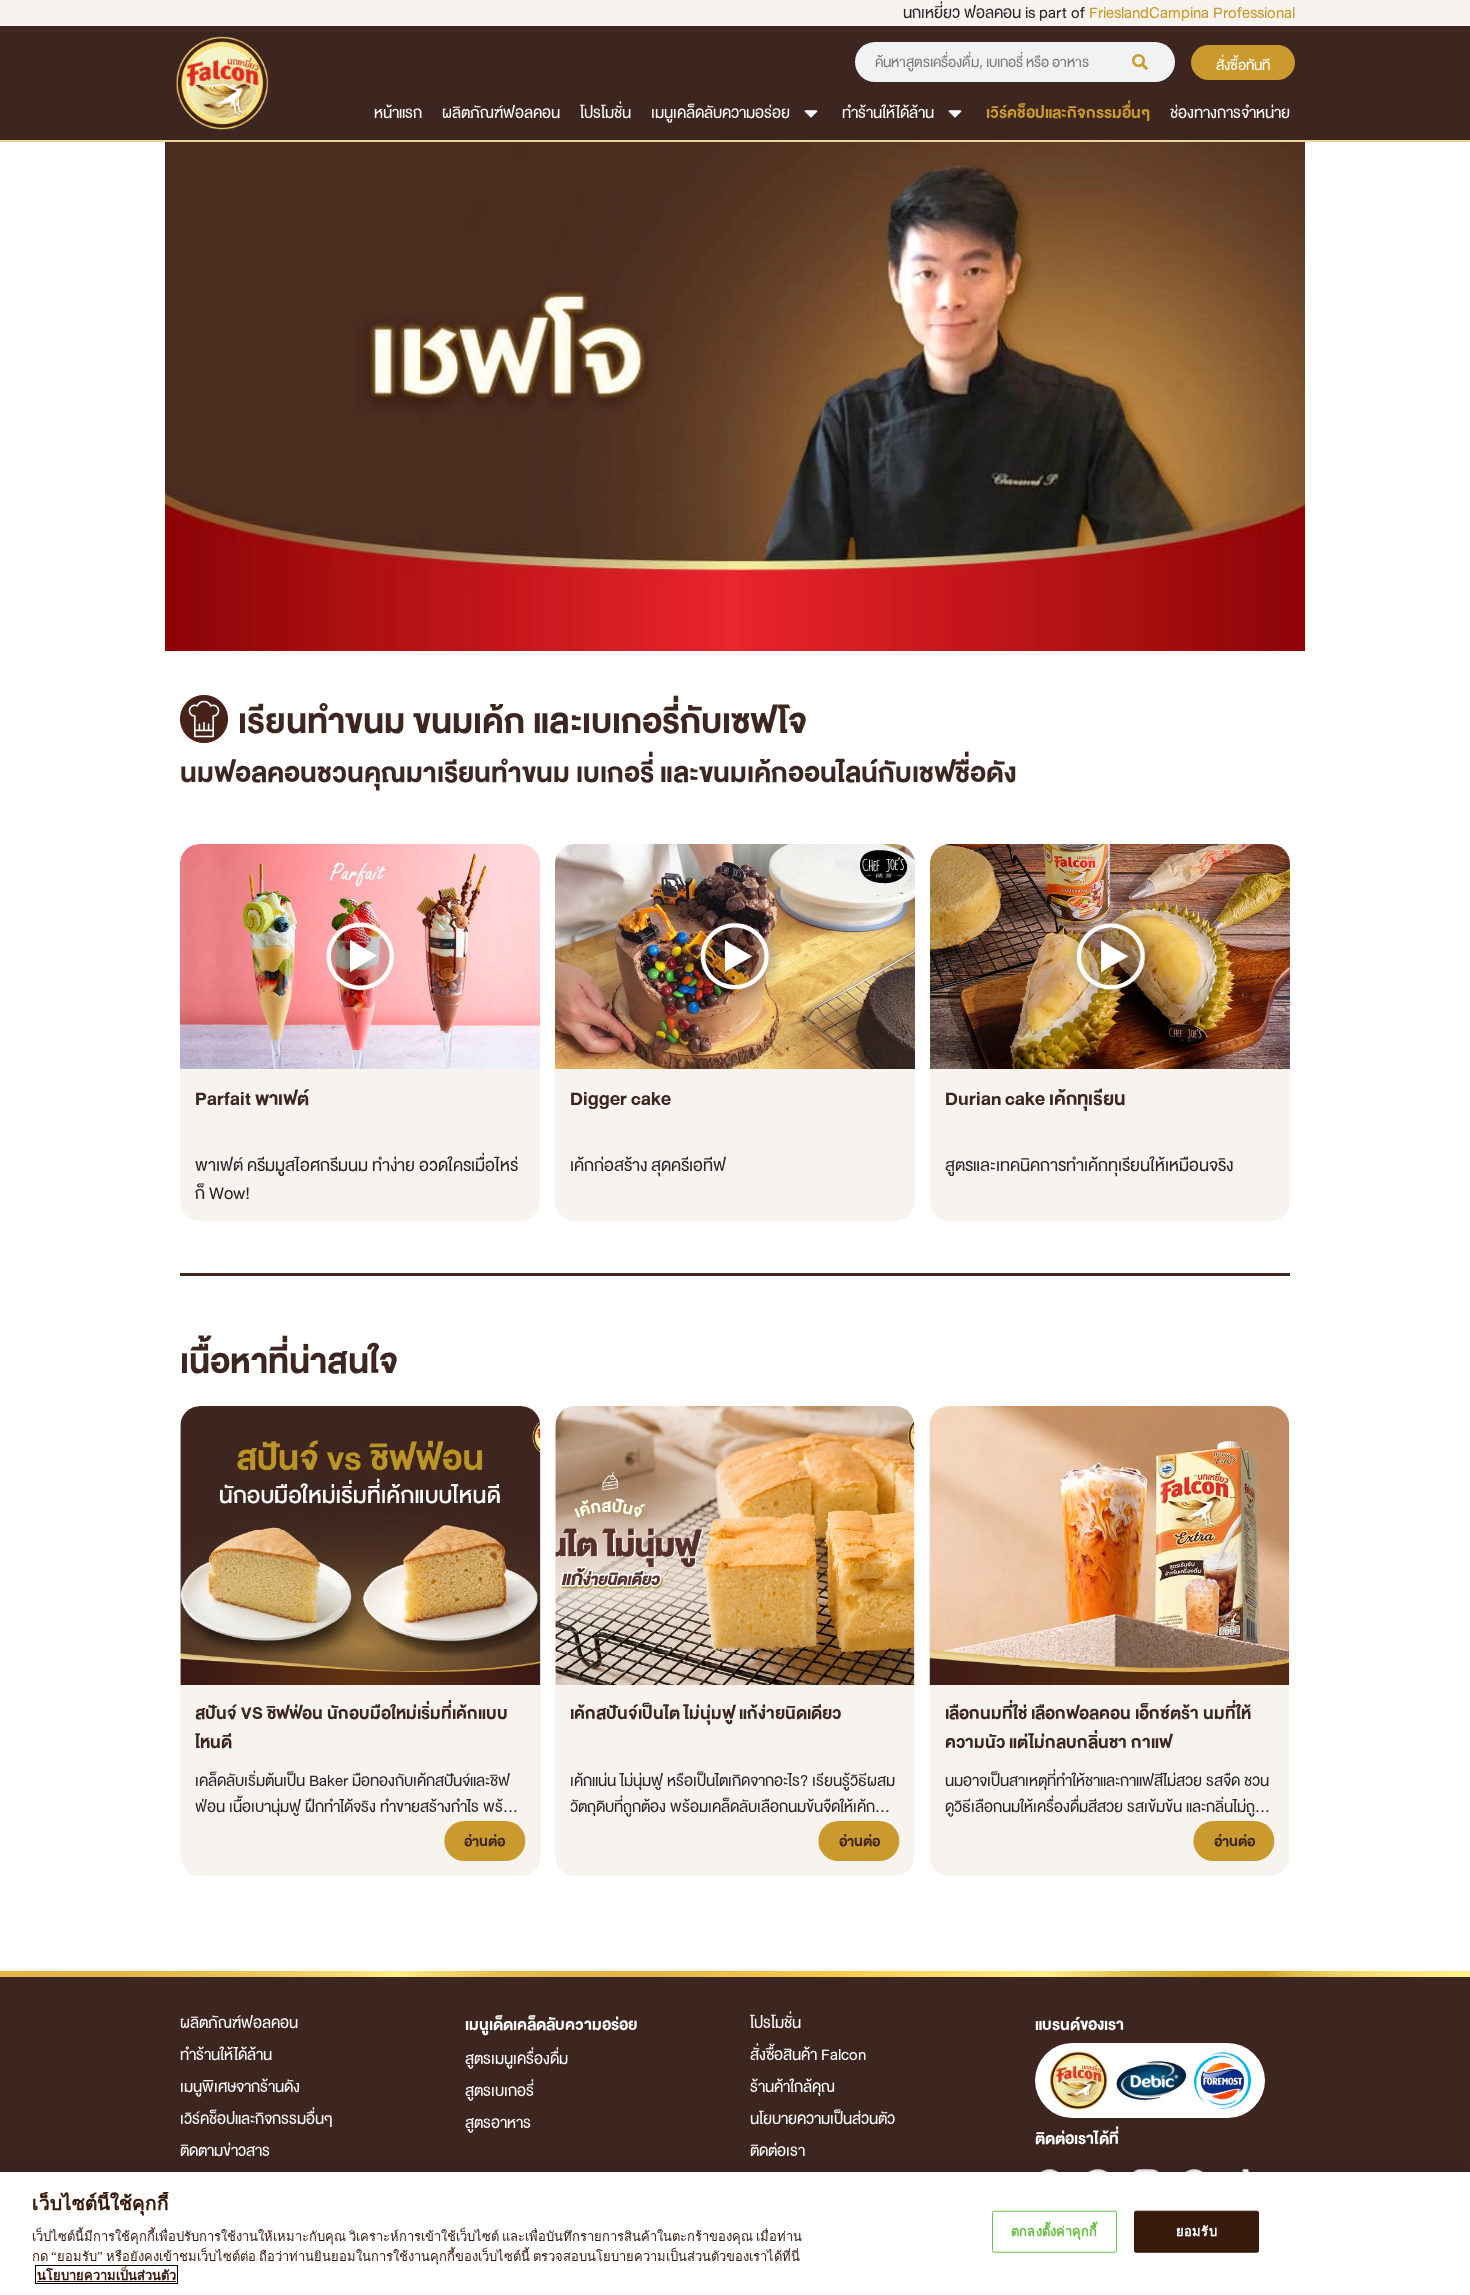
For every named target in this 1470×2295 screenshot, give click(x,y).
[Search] (1140, 62)
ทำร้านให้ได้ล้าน (888, 113)
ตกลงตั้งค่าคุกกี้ (1054, 2231)
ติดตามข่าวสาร (225, 2151)
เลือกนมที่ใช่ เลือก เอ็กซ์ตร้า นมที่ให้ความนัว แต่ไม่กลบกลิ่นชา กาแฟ (1098, 1728)
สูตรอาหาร (498, 2123)
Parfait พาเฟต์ (252, 1099)
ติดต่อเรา (777, 2151)
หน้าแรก (398, 113)
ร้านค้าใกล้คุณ (792, 2087)
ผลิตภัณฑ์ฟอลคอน (501, 113)
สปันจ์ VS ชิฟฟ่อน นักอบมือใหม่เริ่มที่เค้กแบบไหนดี (351, 1728)
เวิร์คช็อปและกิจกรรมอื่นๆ (1068, 113)
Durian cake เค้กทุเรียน (1035, 1099)
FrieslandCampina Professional (1192, 13)
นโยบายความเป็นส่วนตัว (822, 2119)
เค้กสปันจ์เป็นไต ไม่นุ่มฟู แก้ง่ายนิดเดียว (705, 1713)
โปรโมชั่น (605, 113)
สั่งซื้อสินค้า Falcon (808, 2055)
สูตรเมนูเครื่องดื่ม (516, 2059)
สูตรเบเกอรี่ (499, 2091)
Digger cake (620, 1099)
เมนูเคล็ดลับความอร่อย (720, 113)
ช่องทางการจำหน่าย (1230, 113)
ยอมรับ (1196, 2231)
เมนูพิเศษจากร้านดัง (240, 2087)
